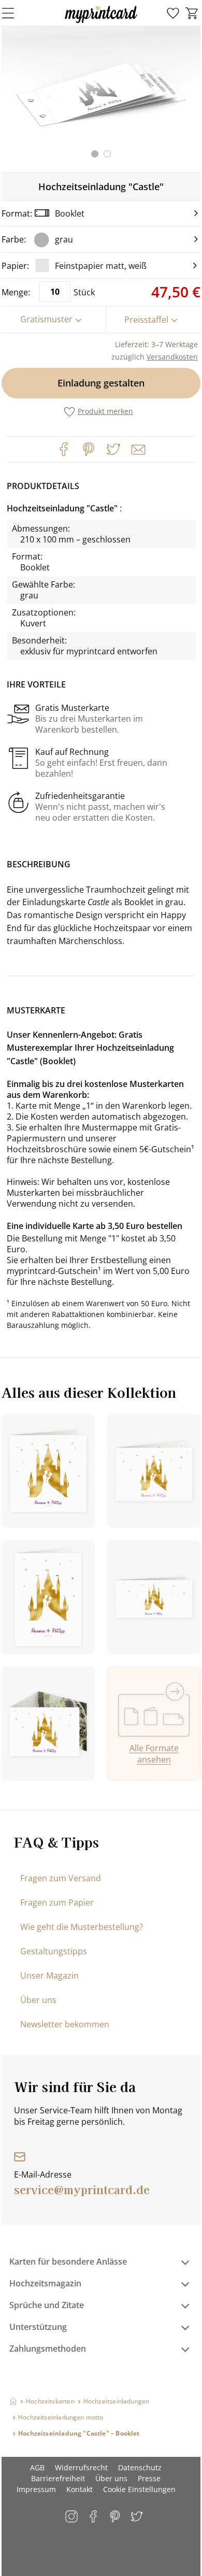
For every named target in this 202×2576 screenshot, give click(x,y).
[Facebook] (64, 449)
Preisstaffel (146, 320)
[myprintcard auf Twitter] (138, 2517)
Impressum (36, 2489)
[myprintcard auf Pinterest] (116, 2517)
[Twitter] (113, 449)
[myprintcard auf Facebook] (94, 2517)
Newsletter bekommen (65, 2024)
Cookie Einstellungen (139, 2489)
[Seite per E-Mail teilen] (137, 449)
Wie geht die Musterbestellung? (82, 1927)
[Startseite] (13, 2401)
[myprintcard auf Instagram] (72, 2517)
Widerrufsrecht (81, 2467)
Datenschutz (140, 2467)
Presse (149, 2478)
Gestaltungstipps (54, 1951)
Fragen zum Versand (61, 1878)
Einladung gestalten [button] (101, 383)
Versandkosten (172, 357)
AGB (37, 2467)
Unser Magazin (49, 1976)
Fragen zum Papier (57, 1902)
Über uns (38, 2000)
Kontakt (80, 2489)
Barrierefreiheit (58, 2478)
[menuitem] (173, 13)
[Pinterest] (89, 449)
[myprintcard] (101, 23)
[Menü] (15, 13)
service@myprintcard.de (82, 2189)
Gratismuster (46, 319)
